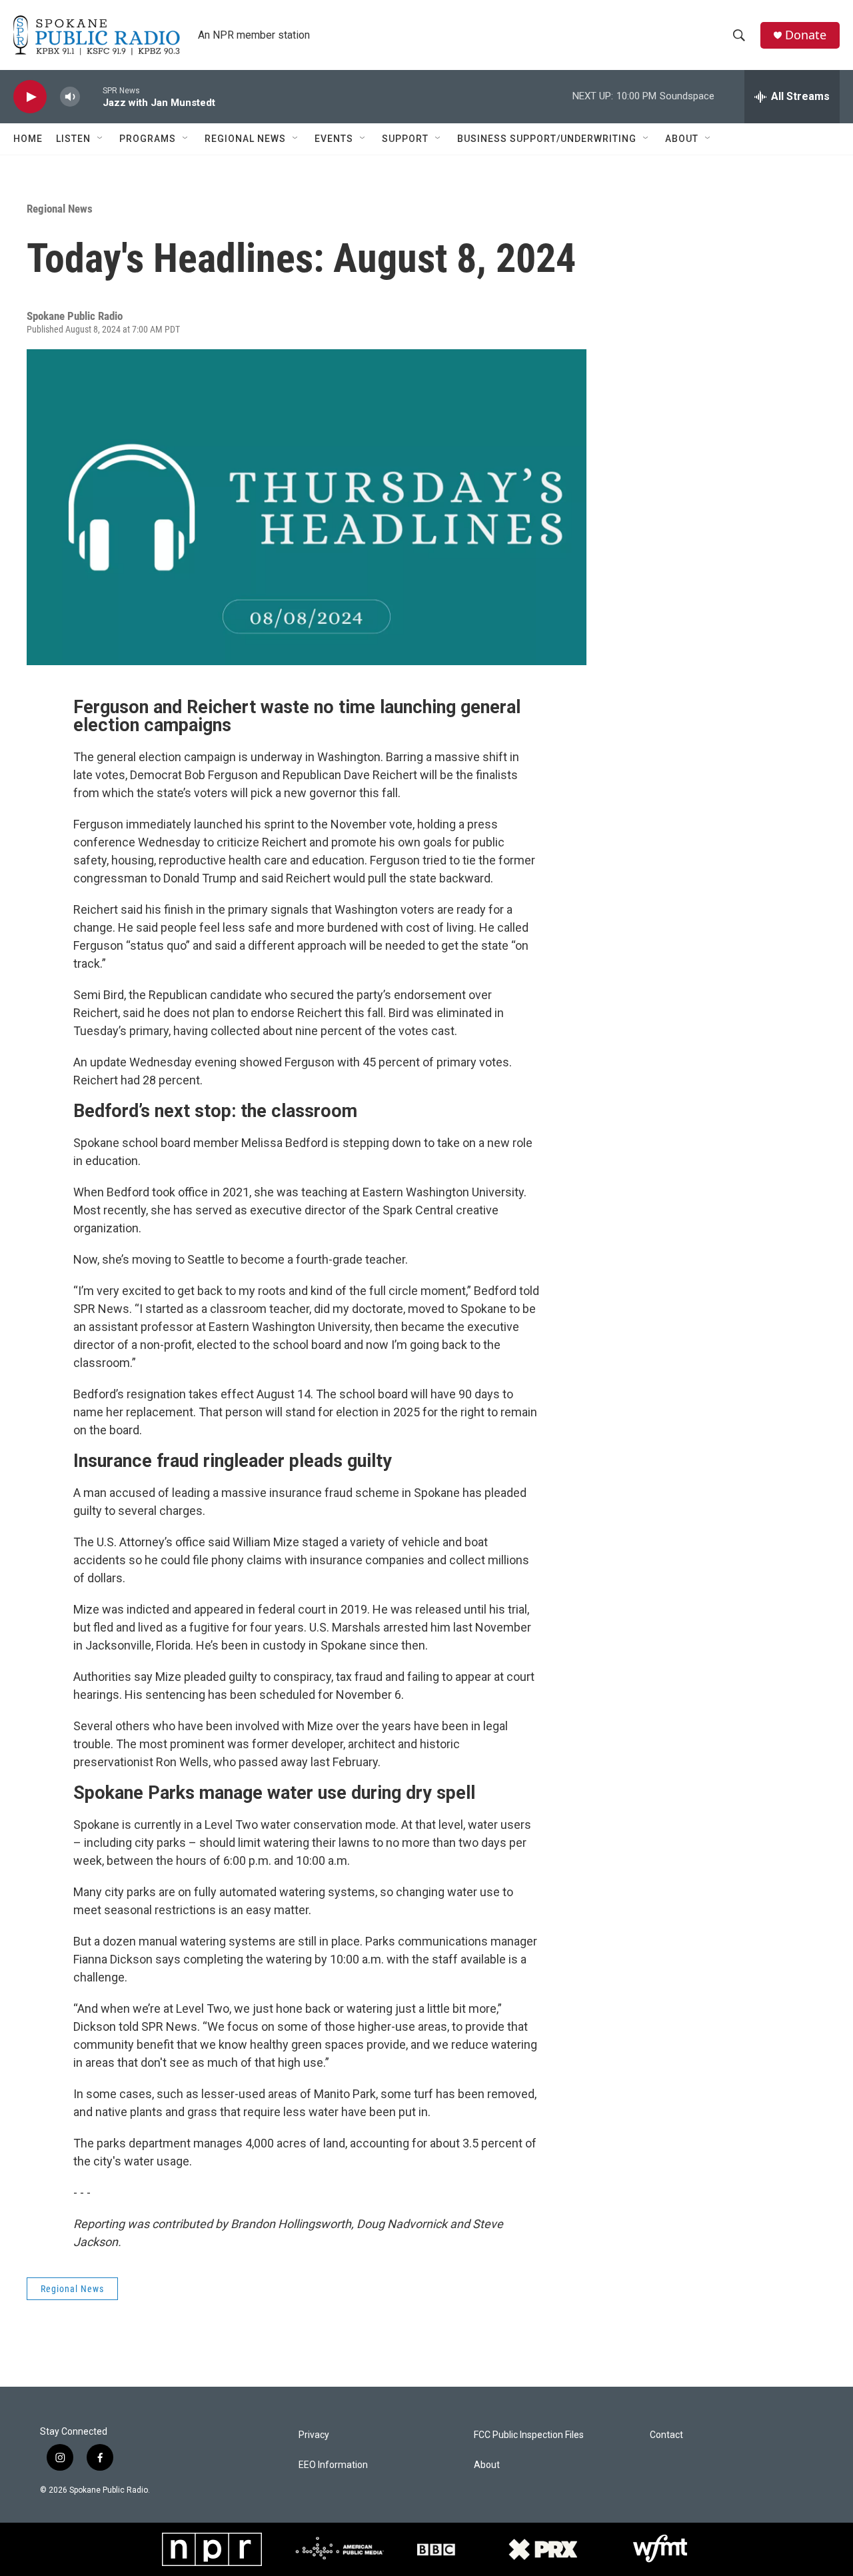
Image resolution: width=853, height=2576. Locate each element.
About (682, 139)
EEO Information (333, 2465)
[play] (30, 97)
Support (405, 139)
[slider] (91, 96)
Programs (148, 139)
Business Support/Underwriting (547, 139)
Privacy (314, 2435)
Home (28, 139)
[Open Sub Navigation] (101, 139)
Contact (666, 2435)
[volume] (70, 97)
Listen (73, 139)
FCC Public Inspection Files (529, 2435)
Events (334, 139)
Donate (806, 35)
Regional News (245, 139)
